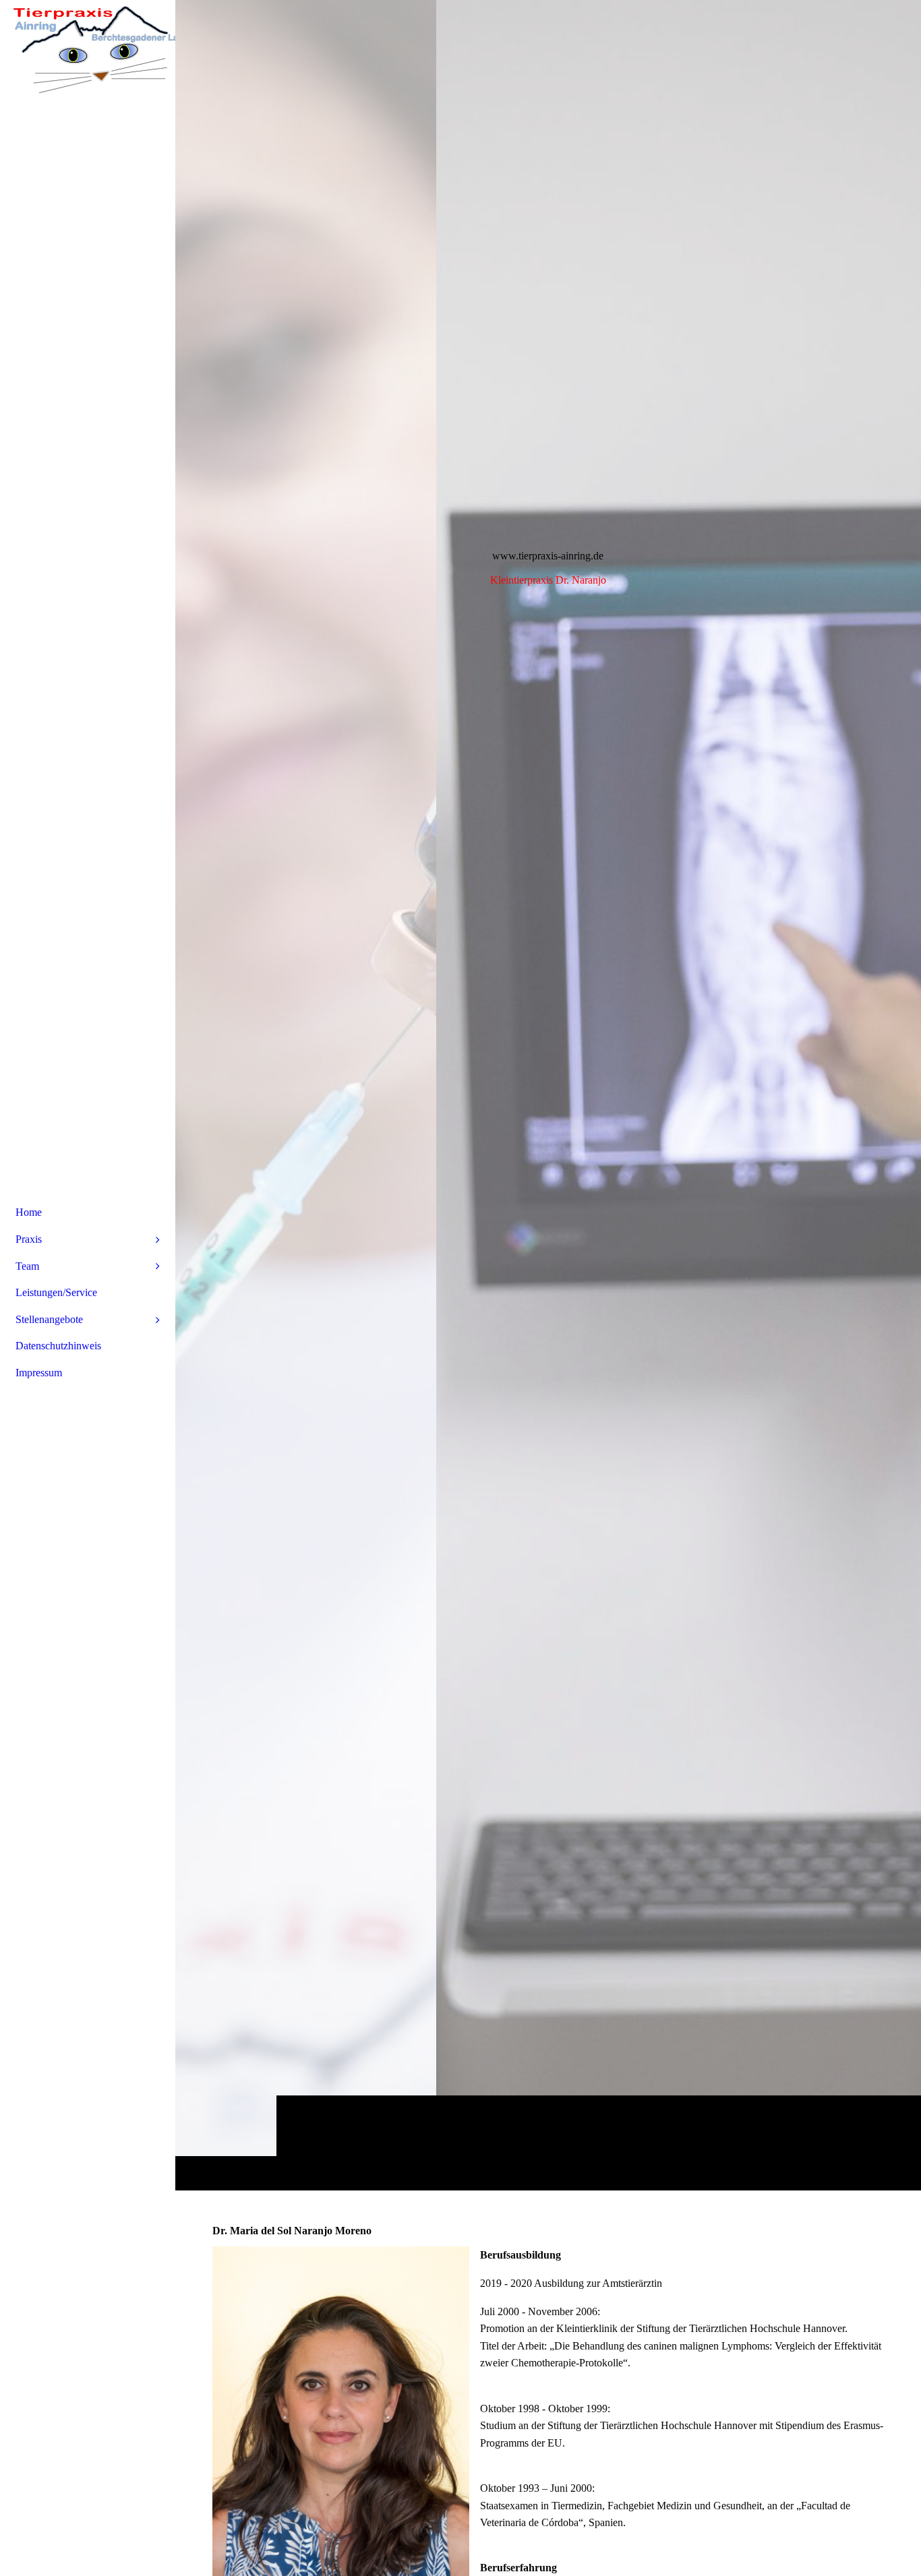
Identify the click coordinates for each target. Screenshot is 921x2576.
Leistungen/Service (56, 1292)
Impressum (39, 1373)
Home (29, 1212)
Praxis (29, 1239)
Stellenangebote (49, 1319)
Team (27, 1266)
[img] (548, 1095)
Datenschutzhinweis (58, 1346)
